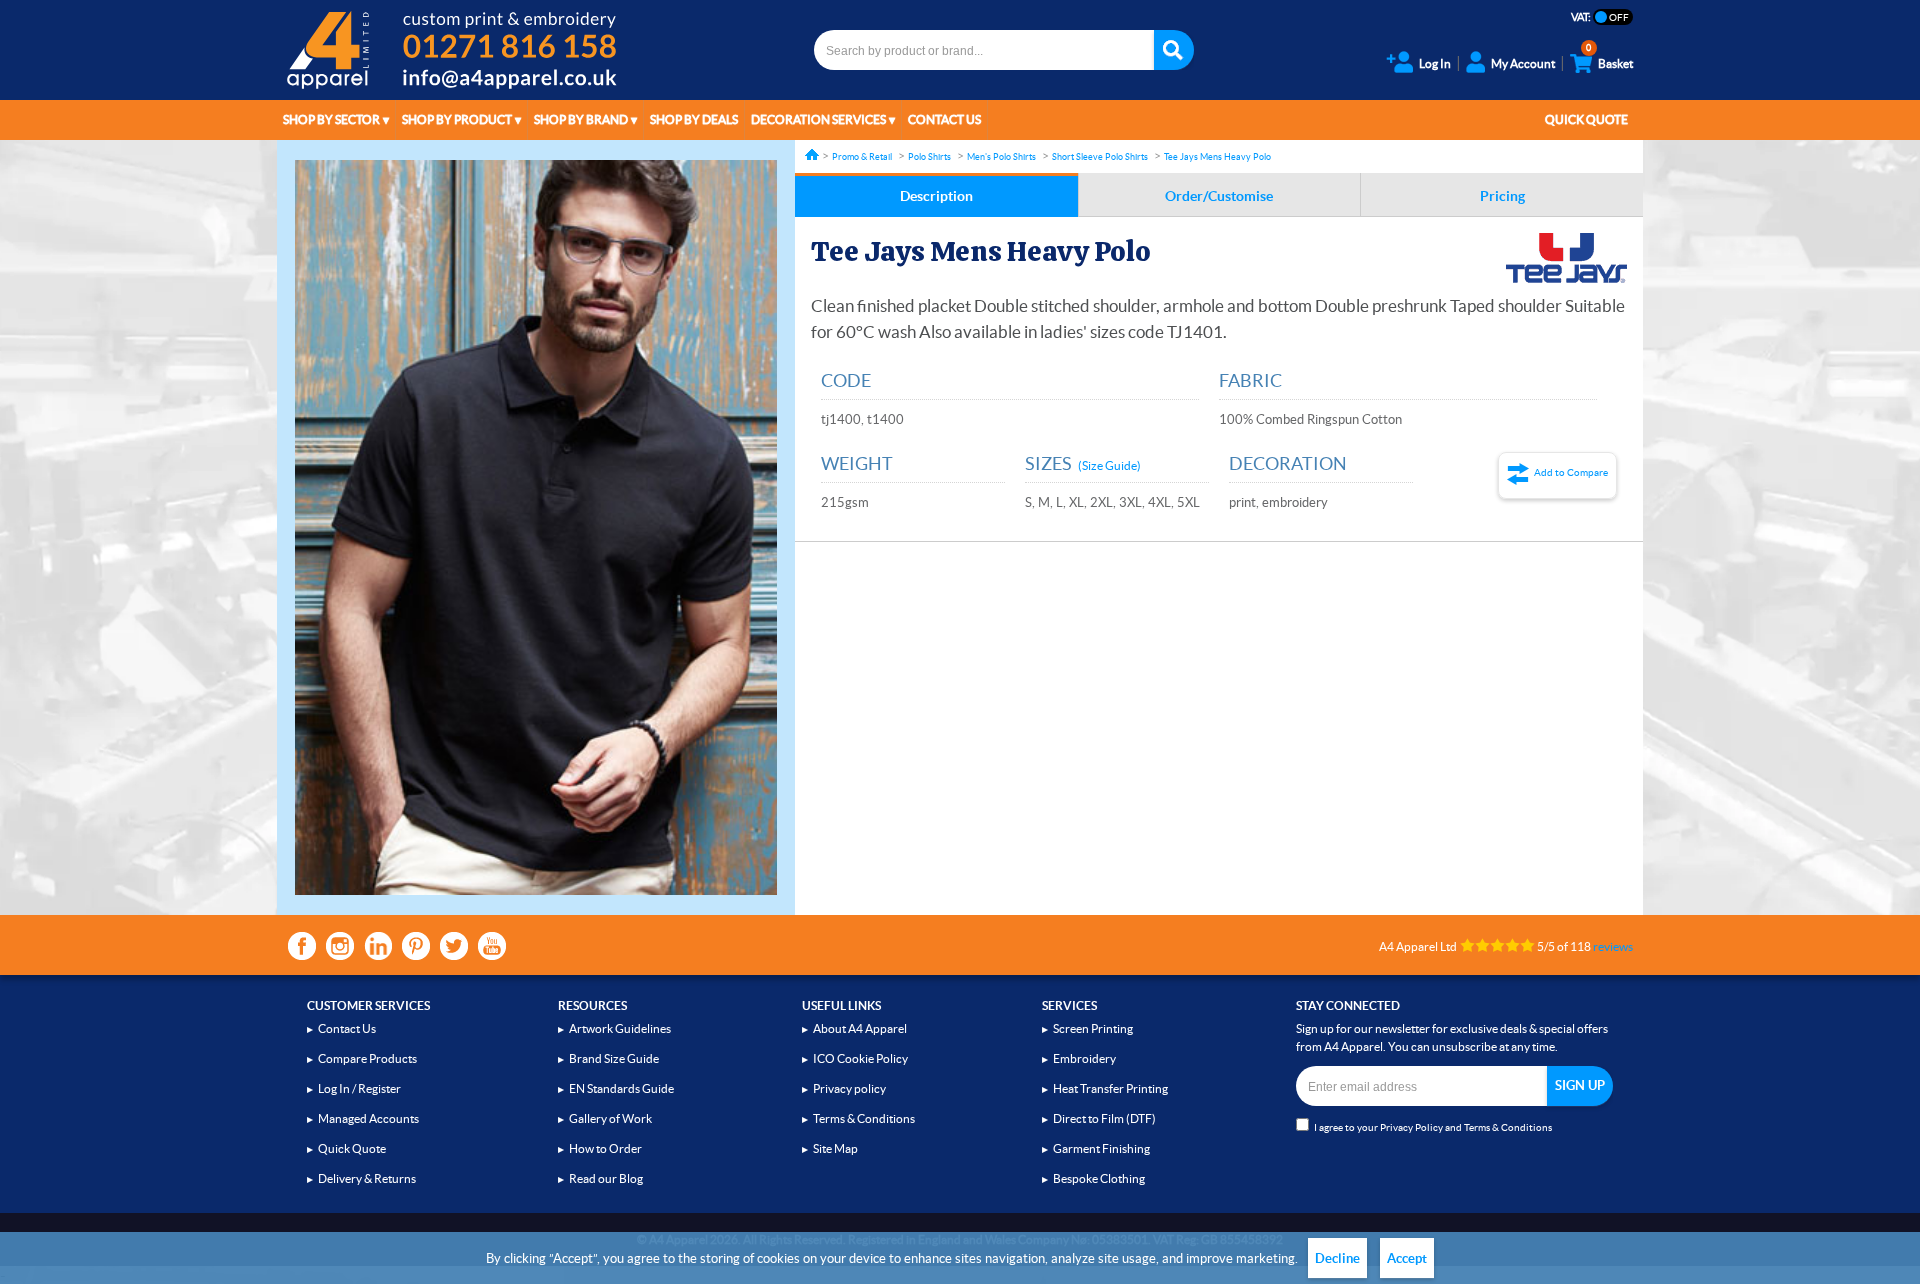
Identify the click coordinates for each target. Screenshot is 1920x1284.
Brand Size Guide (614, 1058)
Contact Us (944, 119)
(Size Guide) (1109, 465)
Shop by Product (457, 119)
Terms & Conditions (864, 1118)
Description (936, 196)
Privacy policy (849, 1088)
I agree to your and (1433, 1127)
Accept (1407, 1258)
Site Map (835, 1148)
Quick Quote (1586, 119)
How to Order (605, 1148)
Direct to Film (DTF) (1104, 1118)
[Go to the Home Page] (812, 154)
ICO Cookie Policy (860, 1058)
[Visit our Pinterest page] (416, 946)
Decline (1337, 1258)
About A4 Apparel (860, 1028)
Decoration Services (818, 119)
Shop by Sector (331, 119)
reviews (1613, 946)
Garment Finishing (1101, 1148)
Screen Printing (1093, 1028)
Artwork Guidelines (620, 1028)
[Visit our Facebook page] (302, 946)
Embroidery (1084, 1058)
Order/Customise (1219, 196)
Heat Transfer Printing (1110, 1088)
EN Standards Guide (621, 1088)
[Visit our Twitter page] (454, 946)
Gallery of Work (610, 1118)
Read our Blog (606, 1178)
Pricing (1502, 196)
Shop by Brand (581, 119)
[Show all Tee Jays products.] (1566, 258)
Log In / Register (359, 1088)
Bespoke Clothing (1099, 1178)
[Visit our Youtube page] (492, 946)
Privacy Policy (1411, 1127)
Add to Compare (1571, 472)
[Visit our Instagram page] (340, 946)
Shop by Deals (694, 119)
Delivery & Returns (367, 1178)
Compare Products (367, 1058)
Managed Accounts (368, 1118)
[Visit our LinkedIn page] (378, 946)
